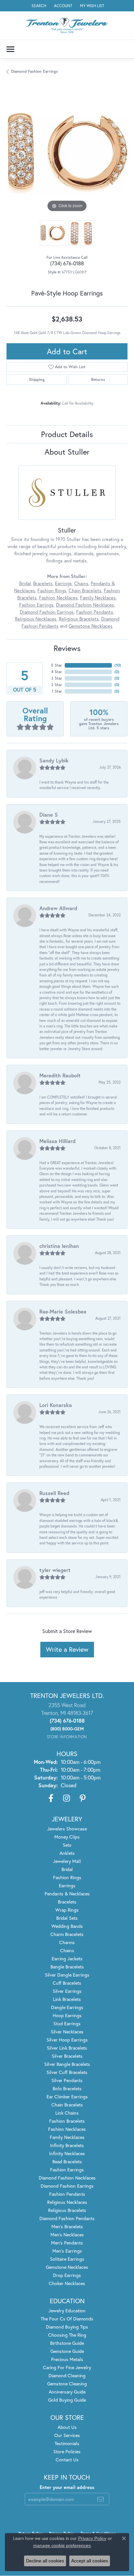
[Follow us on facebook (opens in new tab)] (51, 1798)
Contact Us (67, 2460)
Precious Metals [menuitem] (67, 2359)
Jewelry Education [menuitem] (67, 2311)
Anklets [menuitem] (67, 1853)
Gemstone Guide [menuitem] (67, 2351)
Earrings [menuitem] (67, 1885)
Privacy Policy (92, 2538)
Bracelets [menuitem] (67, 1902)
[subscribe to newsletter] (100, 2499)
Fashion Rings (52, 591)
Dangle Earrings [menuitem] (67, 2007)
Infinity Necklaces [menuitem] (67, 2153)
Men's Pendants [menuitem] (67, 2243)
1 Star (57, 691)
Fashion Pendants (95, 612)
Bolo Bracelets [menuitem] (67, 2088)
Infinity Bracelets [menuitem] (67, 2145)
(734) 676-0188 (67, 263)
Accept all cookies (90, 2561)
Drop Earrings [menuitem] (67, 2275)
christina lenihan (59, 1246)
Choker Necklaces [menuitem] (67, 2283)
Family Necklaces (98, 598)
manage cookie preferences (62, 2545)
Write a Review (67, 1649)
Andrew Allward (58, 908)
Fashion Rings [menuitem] (67, 1877)
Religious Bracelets (79, 619)
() (118, 665)
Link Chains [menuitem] (67, 2113)
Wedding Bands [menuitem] (67, 1926)
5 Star (57, 665)
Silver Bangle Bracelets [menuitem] (67, 2064)
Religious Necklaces (36, 619)
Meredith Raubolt (60, 1075)
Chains (81, 583)
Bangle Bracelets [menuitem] (67, 1967)
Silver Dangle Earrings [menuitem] (67, 1975)
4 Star (57, 672)
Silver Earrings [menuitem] (67, 1991)
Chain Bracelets (85, 591)
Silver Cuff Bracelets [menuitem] (67, 2072)
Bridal (25, 583)
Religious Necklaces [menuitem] (67, 2202)
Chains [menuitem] (67, 1950)
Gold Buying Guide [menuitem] (67, 2400)
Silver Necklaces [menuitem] (67, 2032)
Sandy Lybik (54, 760)
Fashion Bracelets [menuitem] (67, 2121)
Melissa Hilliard (57, 1141)
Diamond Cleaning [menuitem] (67, 2375)
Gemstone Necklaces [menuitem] (67, 2267)
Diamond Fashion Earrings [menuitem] (67, 2186)
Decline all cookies (45, 2561)
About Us (67, 2427)
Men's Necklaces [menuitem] (67, 2235)
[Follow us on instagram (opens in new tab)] (67, 1798)
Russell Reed (54, 1493)
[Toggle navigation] (10, 49)
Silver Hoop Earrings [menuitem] (67, 2040)
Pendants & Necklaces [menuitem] (67, 1894)
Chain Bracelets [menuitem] (67, 2105)
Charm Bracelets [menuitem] (67, 1934)
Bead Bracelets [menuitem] (67, 2161)
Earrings (63, 583)
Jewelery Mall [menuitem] (67, 1861)
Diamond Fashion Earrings (34, 71)
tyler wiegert (55, 1570)
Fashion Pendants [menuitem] (67, 2194)
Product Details (67, 434)
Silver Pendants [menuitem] (67, 2080)
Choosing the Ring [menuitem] (67, 2335)
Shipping (37, 379)
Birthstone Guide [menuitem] (67, 2343)
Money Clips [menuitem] (67, 1837)
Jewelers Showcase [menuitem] (67, 1829)
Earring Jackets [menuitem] (67, 1959)
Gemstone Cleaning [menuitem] (67, 2384)
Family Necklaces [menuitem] (67, 2137)
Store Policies (67, 2451)
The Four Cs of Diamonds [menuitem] (67, 2319)
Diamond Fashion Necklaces (85, 605)
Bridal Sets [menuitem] (67, 1918)
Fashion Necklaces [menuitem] (67, 2129)
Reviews (67, 648)
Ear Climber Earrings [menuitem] (67, 2097)
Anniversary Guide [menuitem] (67, 2392)
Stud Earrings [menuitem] (67, 2023)
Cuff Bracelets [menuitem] (67, 1983)
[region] (67, 153)
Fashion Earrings (36, 605)
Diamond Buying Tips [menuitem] (67, 2327)
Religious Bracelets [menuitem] (67, 2210)
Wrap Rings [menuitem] (67, 1910)
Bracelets (43, 583)
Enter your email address (67, 2487)
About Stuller (67, 452)
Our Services (67, 2435)
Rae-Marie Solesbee (63, 1311)
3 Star (57, 678)
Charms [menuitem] (67, 1942)
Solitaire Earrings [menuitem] (67, 2259)
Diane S (49, 815)
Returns (98, 379)
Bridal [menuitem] (67, 1869)
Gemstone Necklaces (91, 626)
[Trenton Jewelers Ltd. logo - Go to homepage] (67, 25)
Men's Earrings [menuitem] (67, 2251)
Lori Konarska (56, 1405)
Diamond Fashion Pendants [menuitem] (67, 2218)
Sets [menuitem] (67, 1845)
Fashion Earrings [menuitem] (67, 2170)
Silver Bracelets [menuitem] (67, 2056)
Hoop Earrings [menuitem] (67, 2015)
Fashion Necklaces (58, 598)
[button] (38, 6)
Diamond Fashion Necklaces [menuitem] (67, 2178)
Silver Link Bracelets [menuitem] (67, 2048)
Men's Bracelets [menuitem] (67, 2226)
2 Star (57, 685)
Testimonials (67, 2443)
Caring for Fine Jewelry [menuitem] (67, 2367)
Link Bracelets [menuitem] (67, 1999)
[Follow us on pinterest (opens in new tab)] (83, 1798)
